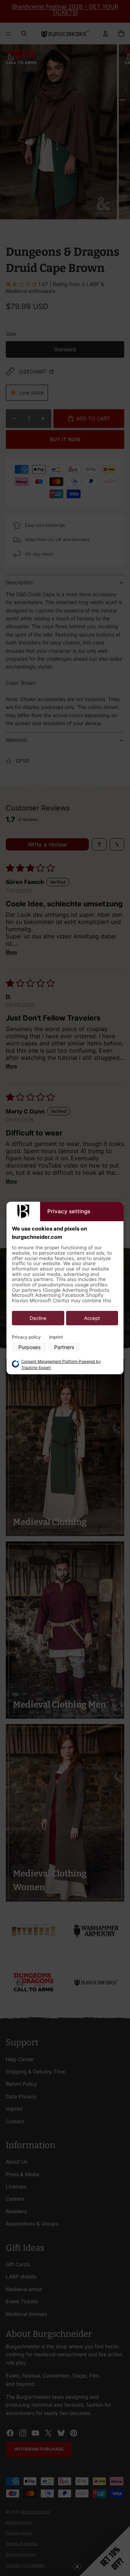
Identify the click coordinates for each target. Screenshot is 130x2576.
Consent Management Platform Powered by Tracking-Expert (61, 1365)
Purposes (29, 1347)
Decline (38, 1318)
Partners (64, 1347)
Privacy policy (26, 1337)
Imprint (56, 1337)
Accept (92, 1318)
